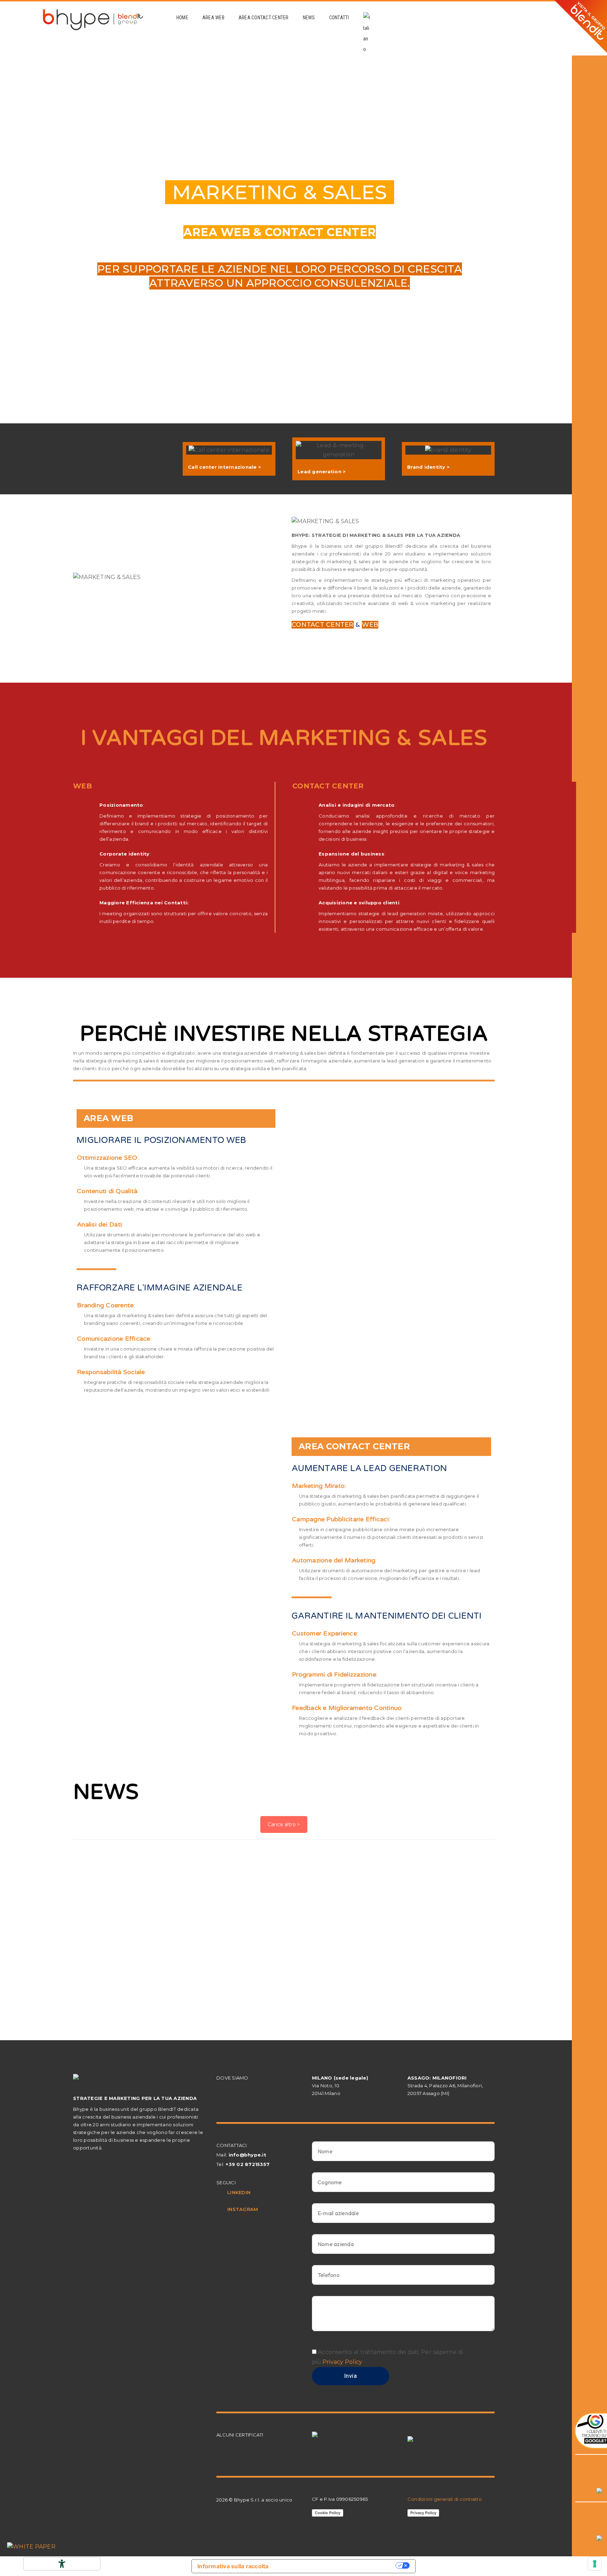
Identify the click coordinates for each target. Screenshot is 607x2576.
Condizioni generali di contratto (445, 2499)
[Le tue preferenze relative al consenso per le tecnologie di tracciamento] (595, 2564)
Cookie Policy (328, 2513)
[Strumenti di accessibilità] (62, 2564)
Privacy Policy (342, 2362)
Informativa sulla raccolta (233, 2566)
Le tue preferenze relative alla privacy (336, 2565)
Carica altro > (284, 1824)
